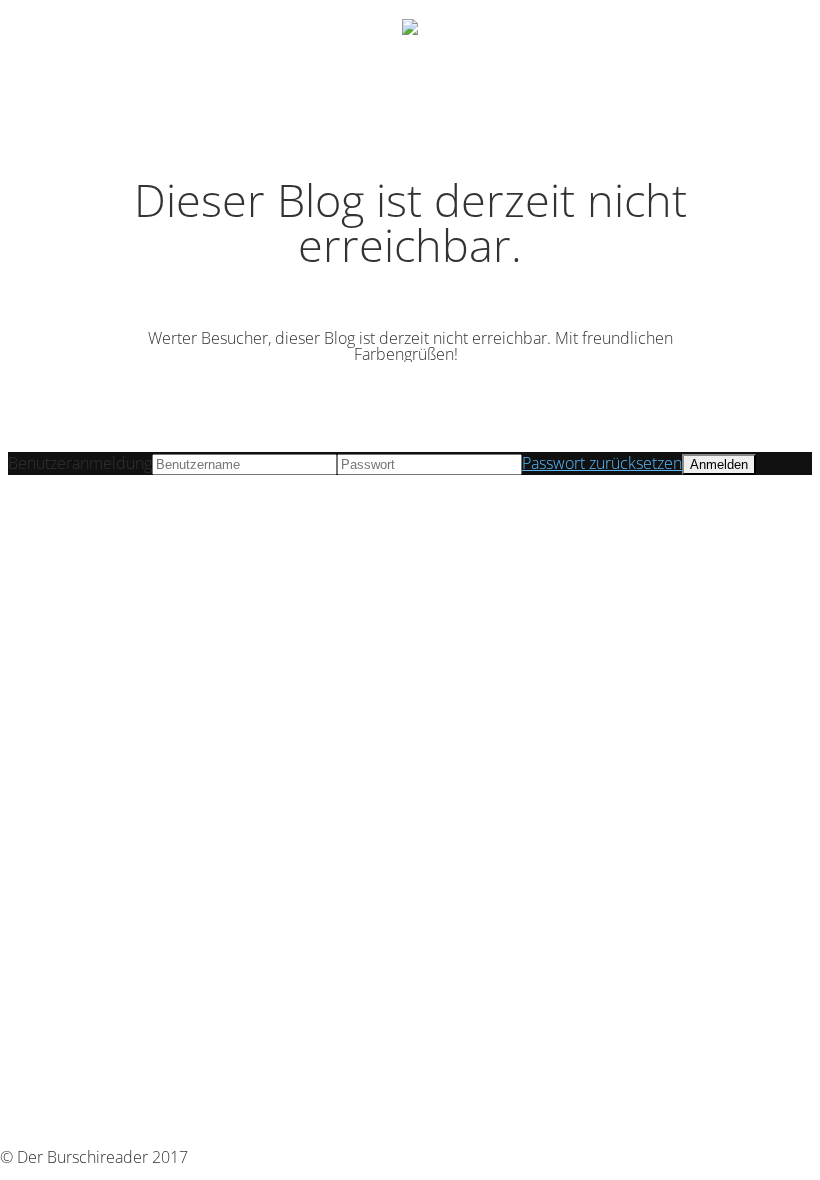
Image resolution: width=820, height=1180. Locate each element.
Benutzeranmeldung (80, 463)
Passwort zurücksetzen (602, 463)
